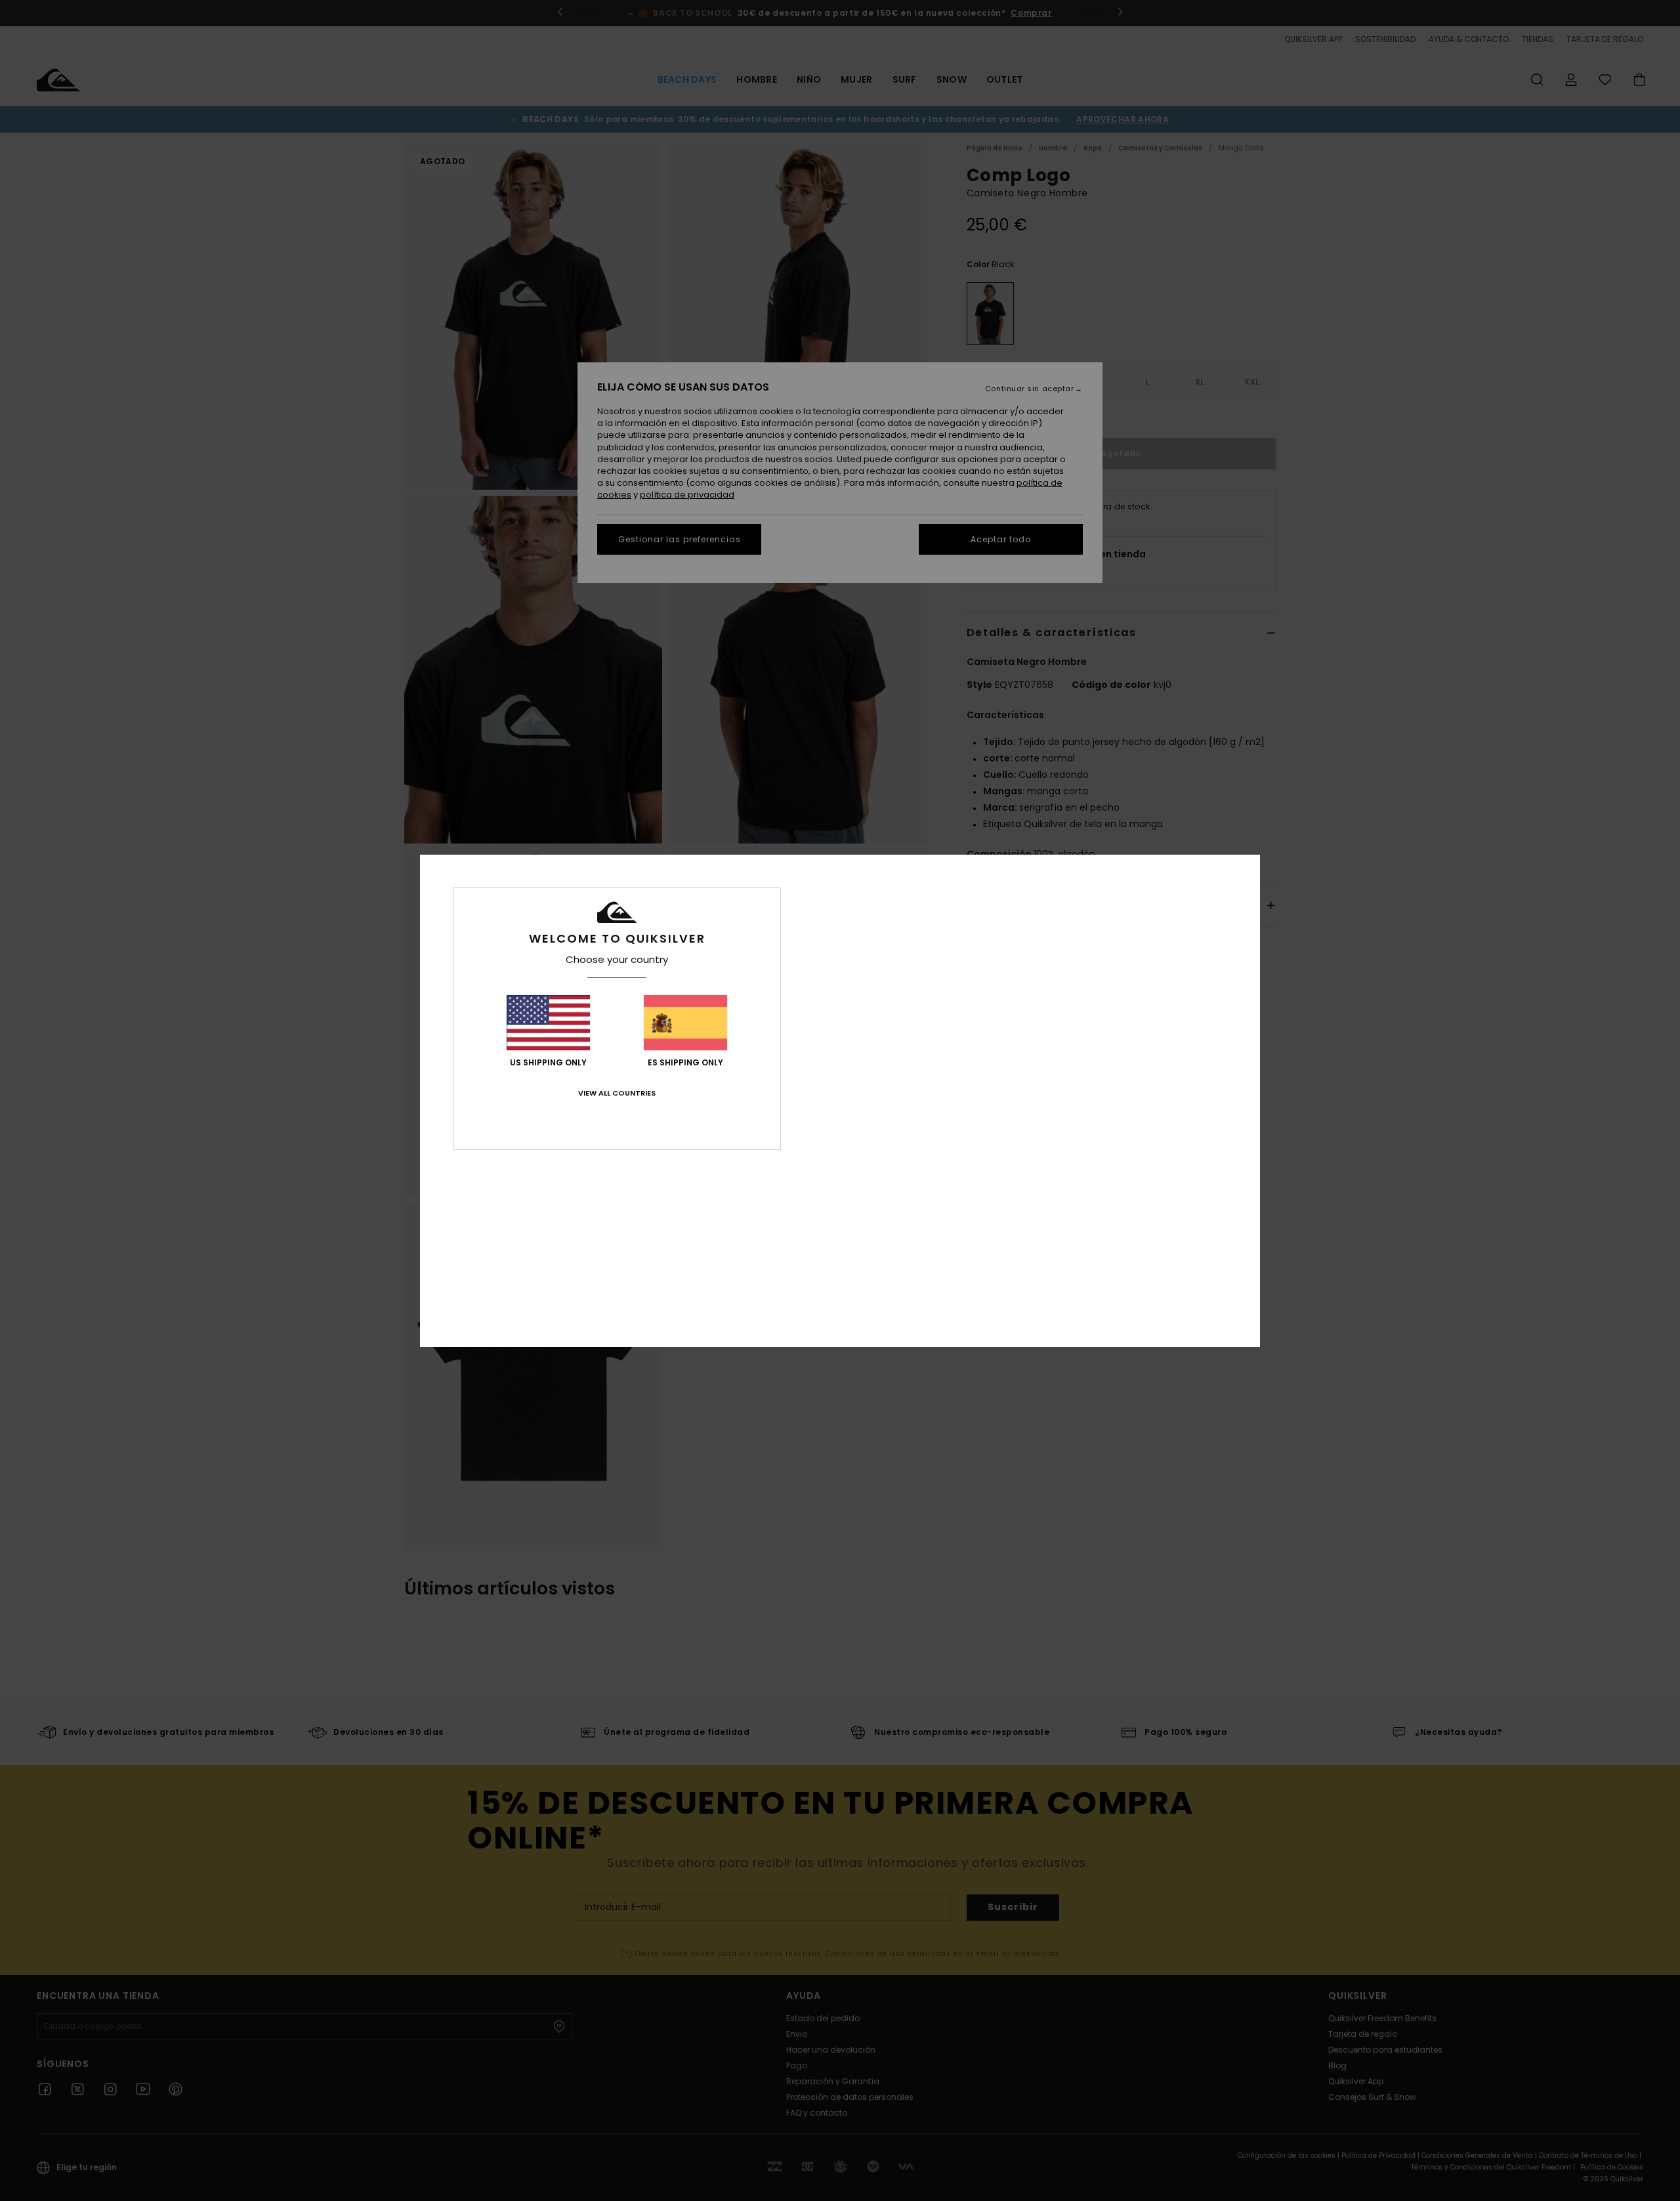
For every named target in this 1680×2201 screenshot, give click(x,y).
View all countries (617, 1093)
